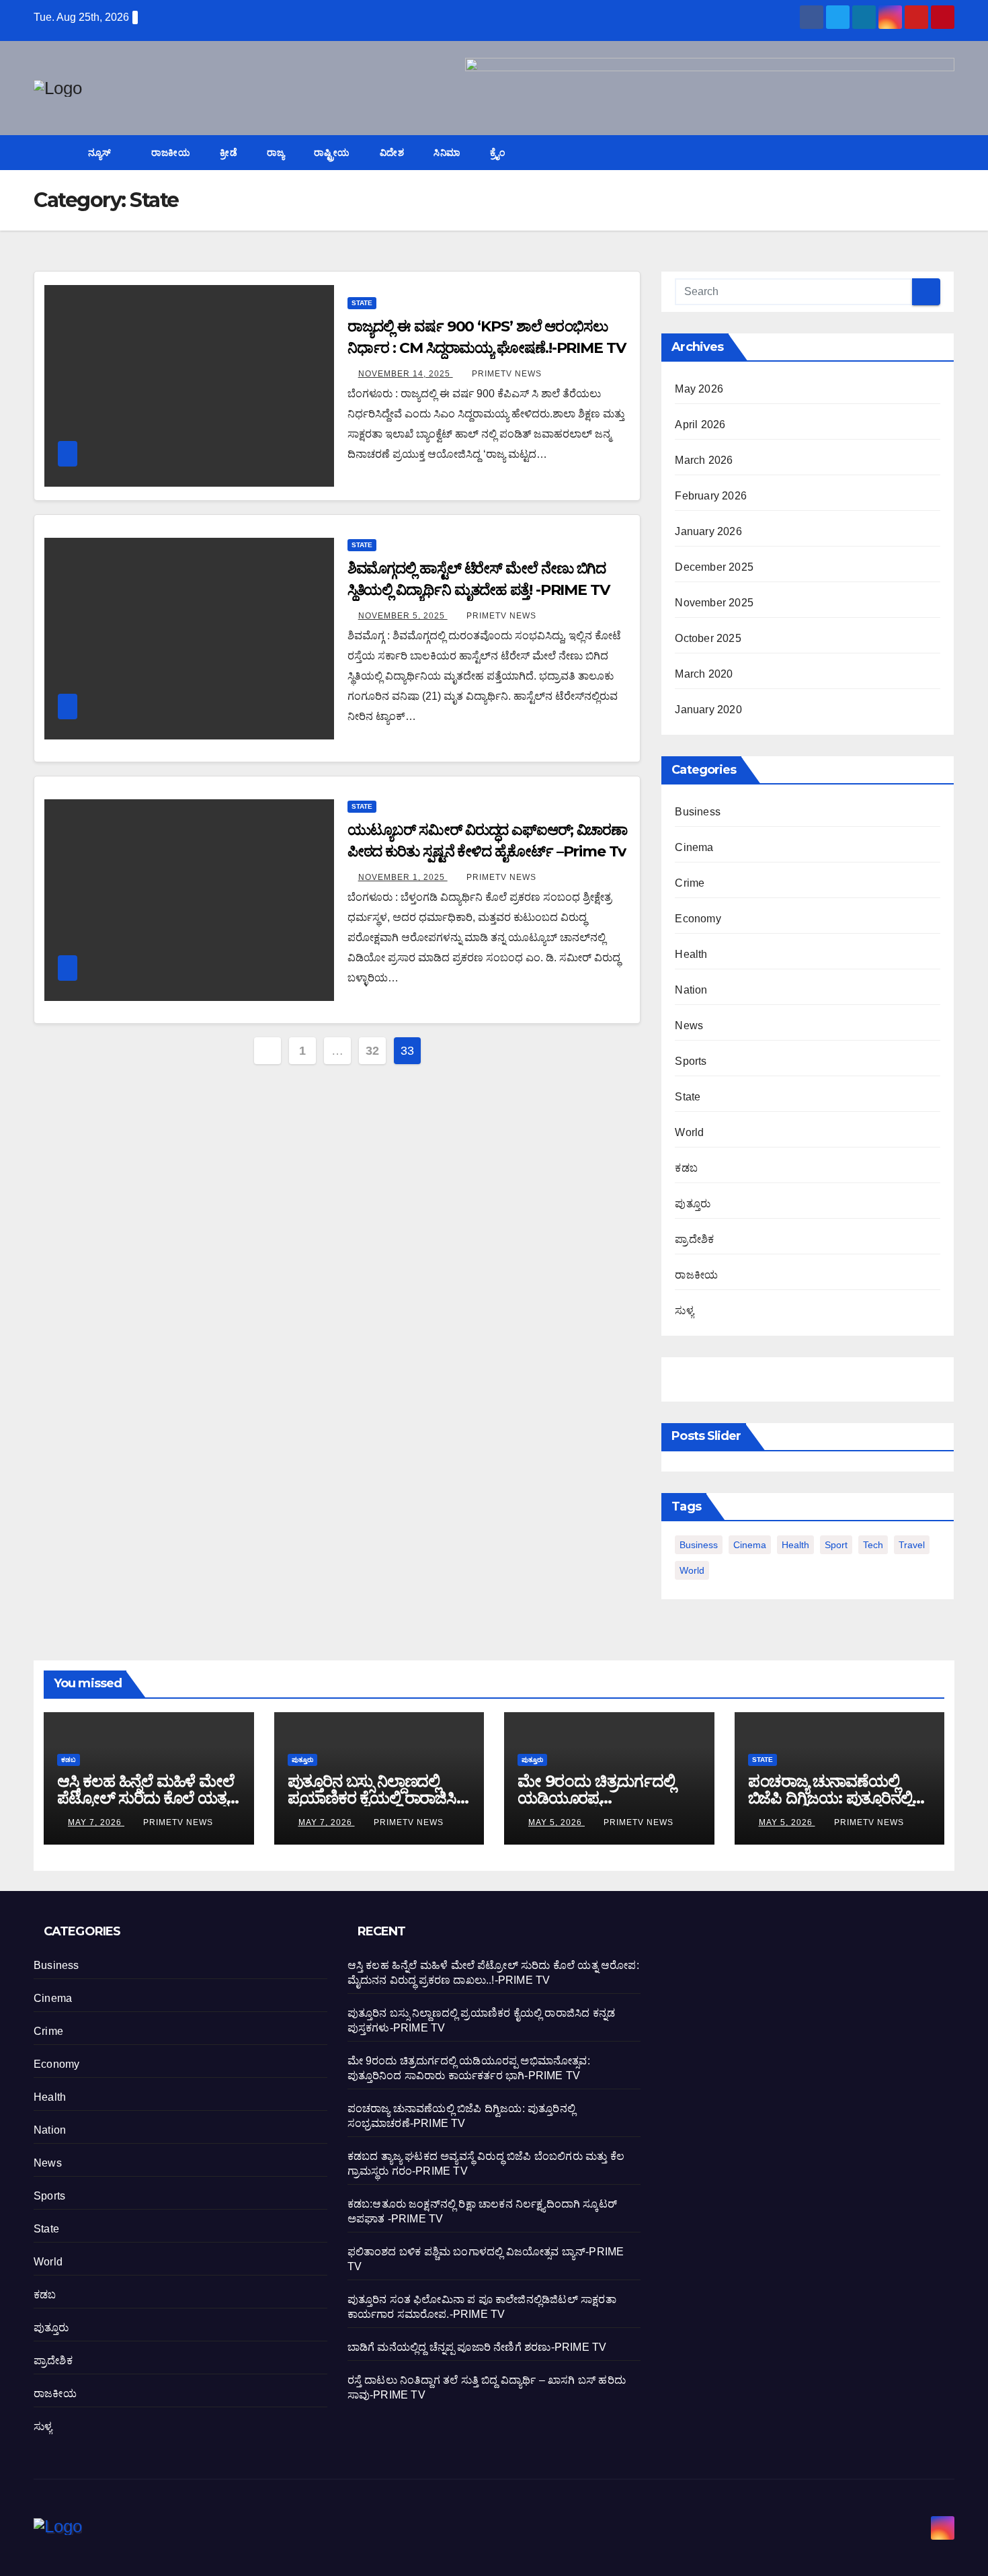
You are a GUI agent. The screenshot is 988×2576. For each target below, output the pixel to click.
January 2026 (708, 531)
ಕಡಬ (686, 1168)
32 (372, 1051)
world (692, 1570)
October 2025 (708, 638)
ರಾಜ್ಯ (276, 153)
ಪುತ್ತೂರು (693, 1204)
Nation (691, 990)
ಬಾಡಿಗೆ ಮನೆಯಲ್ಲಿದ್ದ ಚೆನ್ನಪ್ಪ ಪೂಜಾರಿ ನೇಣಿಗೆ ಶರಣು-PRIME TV (477, 2347)
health (795, 1545)
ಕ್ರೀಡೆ (229, 153)
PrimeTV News (507, 374)
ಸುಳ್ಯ (684, 1311)
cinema (750, 1545)
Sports (691, 1061)
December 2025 (714, 567)
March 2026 (704, 460)
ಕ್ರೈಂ (498, 153)
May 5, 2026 (557, 1822)
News (689, 1025)
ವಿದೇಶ (392, 153)
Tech (873, 1545)
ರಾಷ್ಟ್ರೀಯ (332, 153)
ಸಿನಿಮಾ (447, 153)
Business (698, 812)
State (362, 303)
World (689, 1132)
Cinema (694, 847)
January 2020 (708, 710)
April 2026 (700, 425)
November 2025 (714, 603)
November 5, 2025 (403, 616)
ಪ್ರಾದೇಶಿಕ (694, 1239)
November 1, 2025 (403, 877)
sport (836, 1545)
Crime (690, 883)
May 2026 (699, 389)
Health (691, 954)
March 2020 (704, 674)
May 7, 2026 (96, 1822)
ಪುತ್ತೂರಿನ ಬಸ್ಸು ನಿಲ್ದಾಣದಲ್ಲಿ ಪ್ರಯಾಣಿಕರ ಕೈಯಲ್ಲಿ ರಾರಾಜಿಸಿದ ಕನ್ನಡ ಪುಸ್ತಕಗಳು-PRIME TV (378, 1798)
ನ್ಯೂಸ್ (101, 153)
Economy (698, 919)
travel (912, 1545)
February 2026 (711, 496)
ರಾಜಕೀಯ (171, 153)
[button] (945, 152)
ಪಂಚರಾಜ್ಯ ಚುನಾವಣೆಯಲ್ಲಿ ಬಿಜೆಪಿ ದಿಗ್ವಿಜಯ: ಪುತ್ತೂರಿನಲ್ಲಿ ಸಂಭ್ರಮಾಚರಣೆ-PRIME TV (833, 1798)
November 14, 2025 (406, 374)
